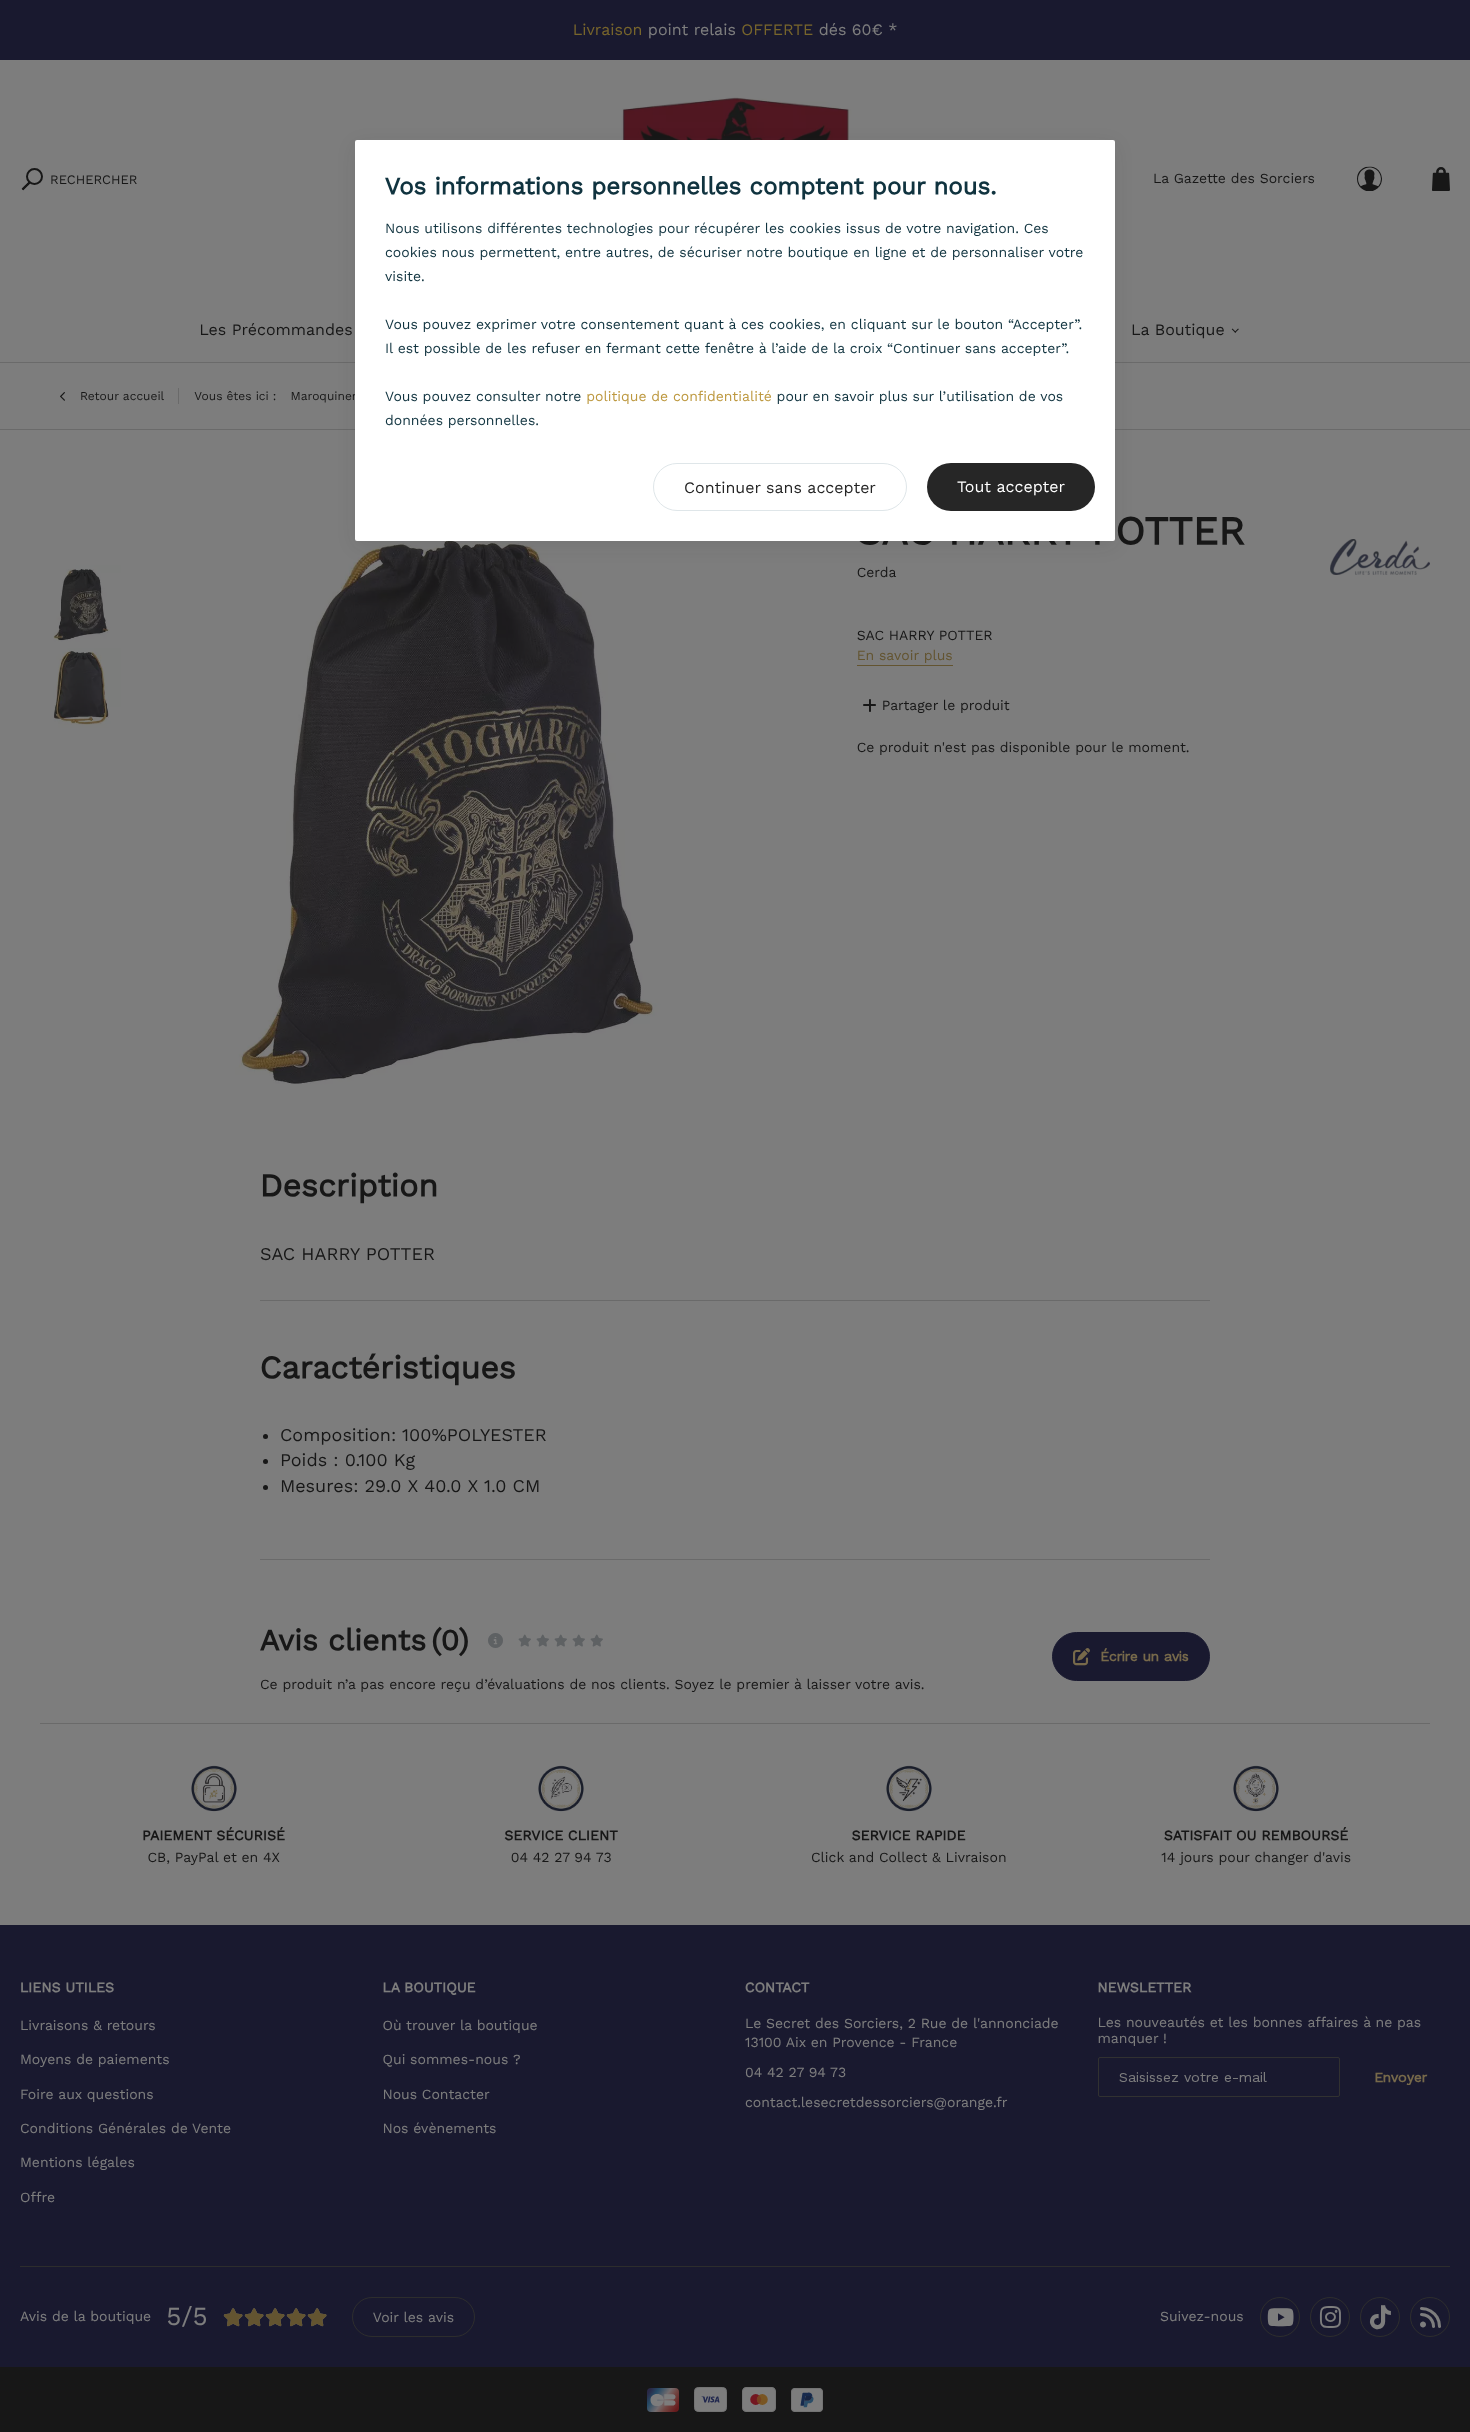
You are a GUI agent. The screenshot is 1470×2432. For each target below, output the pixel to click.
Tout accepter (1011, 486)
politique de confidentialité (679, 397)
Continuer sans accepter (780, 487)
